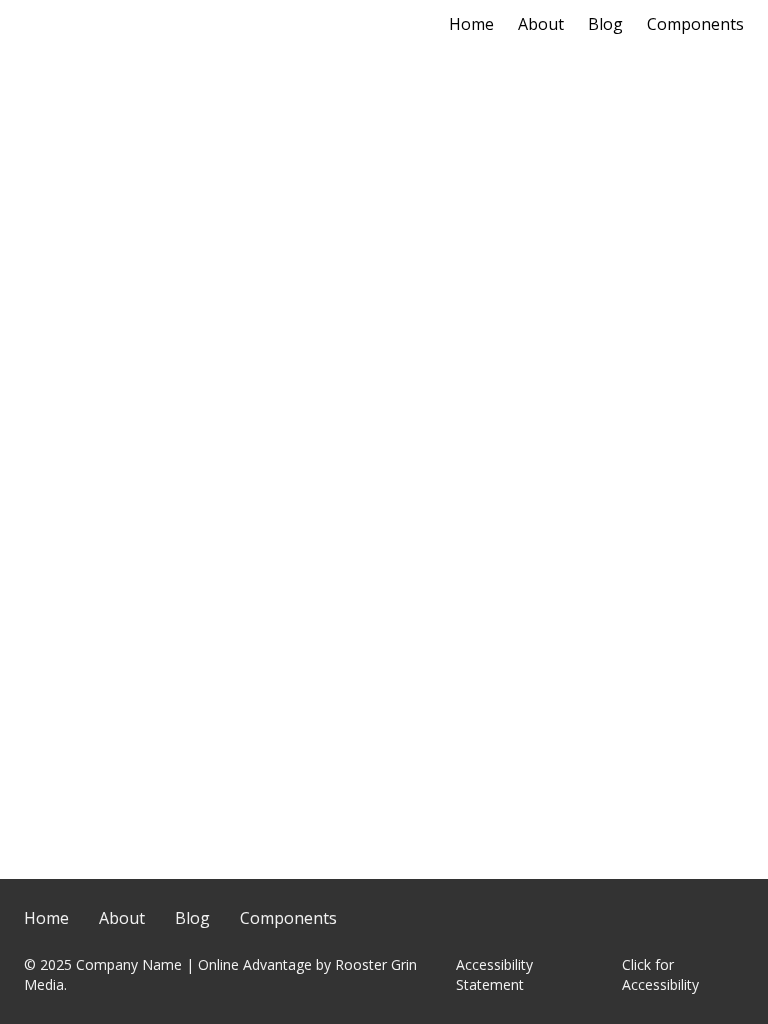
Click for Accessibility (660, 975)
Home (471, 24)
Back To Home (384, 586)
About (541, 24)
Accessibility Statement (494, 975)
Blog (605, 24)
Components (695, 24)
